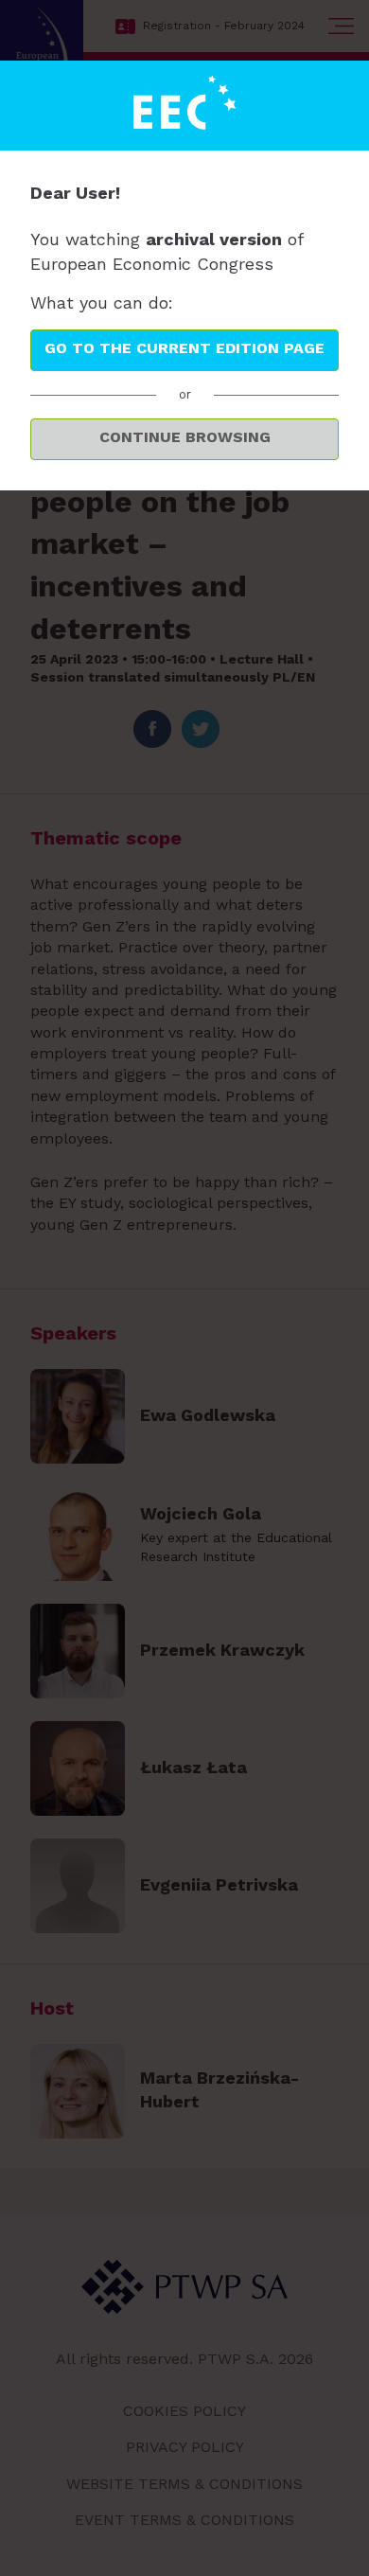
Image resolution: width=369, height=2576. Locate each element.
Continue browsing (185, 437)
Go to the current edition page (184, 348)
